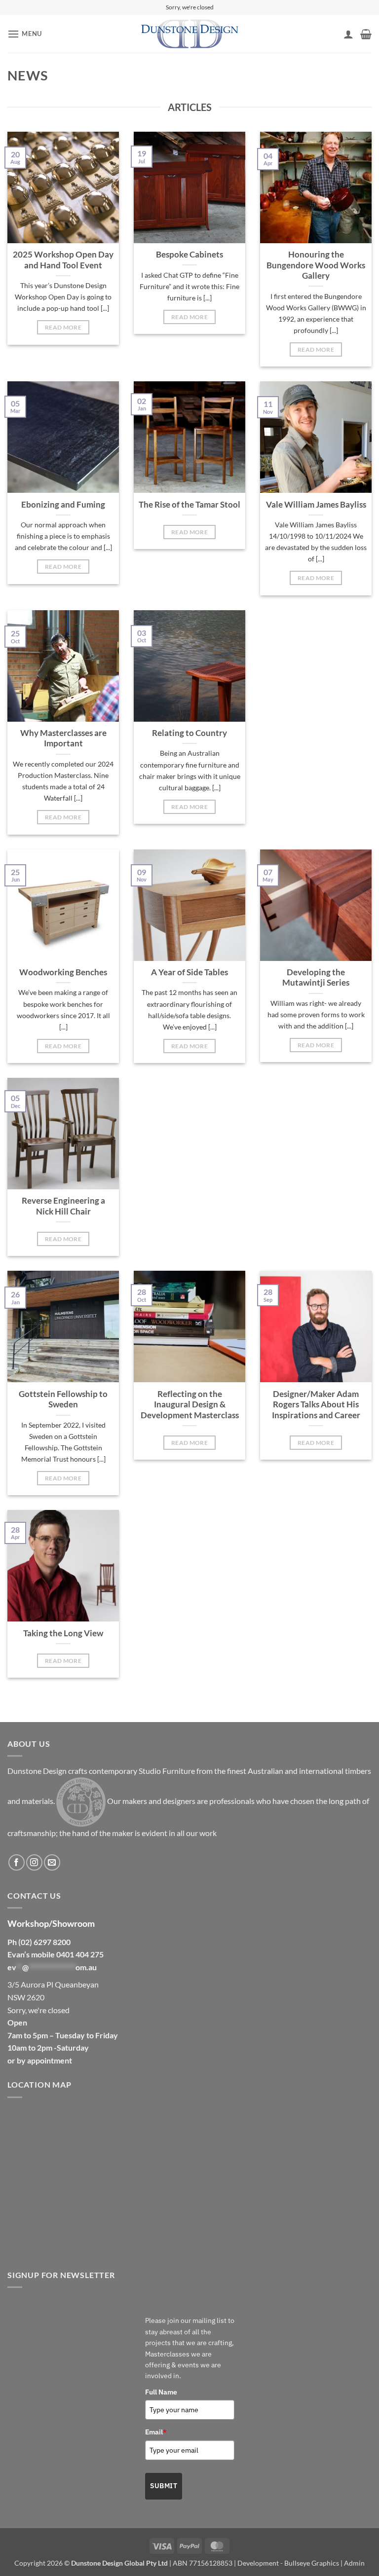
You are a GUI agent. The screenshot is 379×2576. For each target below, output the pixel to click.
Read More (63, 327)
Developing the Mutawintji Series (316, 978)
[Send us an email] (52, 1862)
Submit (164, 2486)
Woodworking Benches (63, 972)
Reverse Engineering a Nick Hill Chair (63, 1206)
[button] (25, 34)
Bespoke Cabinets (189, 255)
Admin (354, 2563)
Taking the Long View (63, 1633)
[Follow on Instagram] (34, 1862)
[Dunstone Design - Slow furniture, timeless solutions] (189, 34)
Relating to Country (189, 733)
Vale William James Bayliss (316, 505)
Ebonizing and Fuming (63, 505)
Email (156, 2432)
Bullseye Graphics (312, 2563)
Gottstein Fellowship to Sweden (63, 1399)
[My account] (348, 34)
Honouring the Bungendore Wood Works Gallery (316, 265)
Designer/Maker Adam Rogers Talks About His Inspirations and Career (316, 1405)
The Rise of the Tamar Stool (189, 505)
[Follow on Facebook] (17, 1862)
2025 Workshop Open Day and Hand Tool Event (63, 260)
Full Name (161, 2392)
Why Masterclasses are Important (63, 738)
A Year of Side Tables (189, 972)
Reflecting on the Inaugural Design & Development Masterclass (190, 1405)
